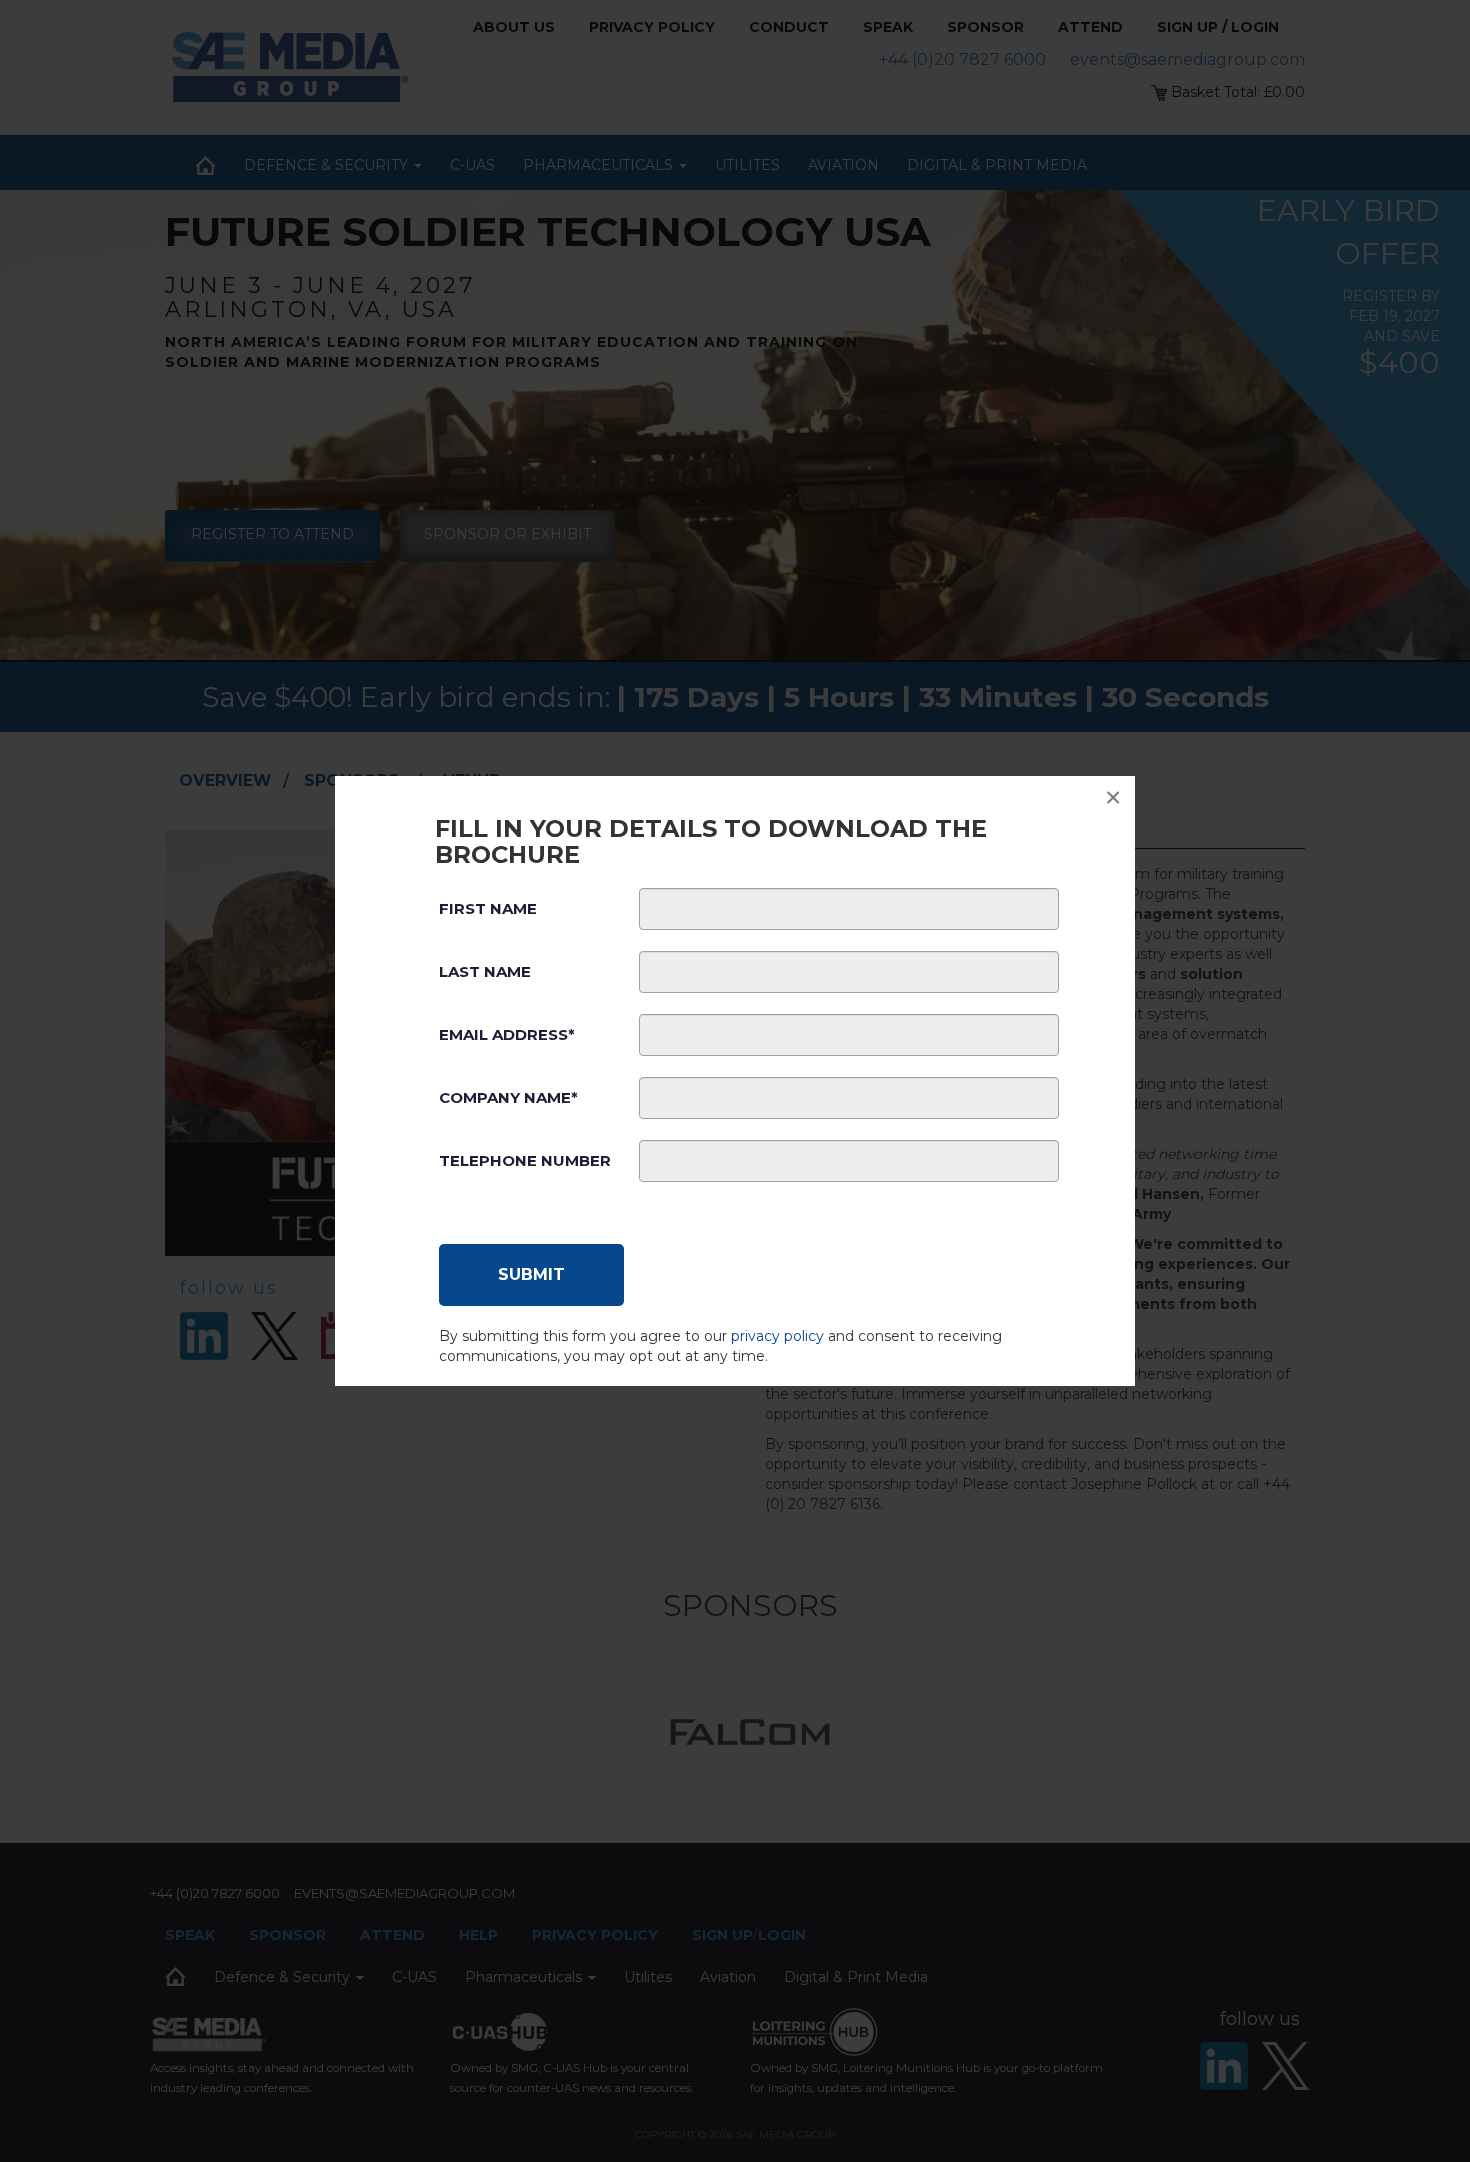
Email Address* (507, 1034)
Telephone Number (525, 1160)
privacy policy (777, 1336)
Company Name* (508, 1097)
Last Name (485, 971)
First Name (488, 908)
